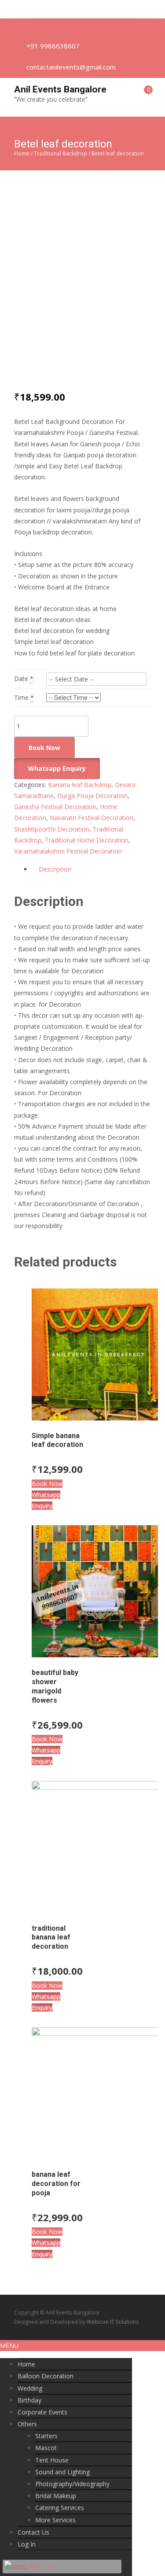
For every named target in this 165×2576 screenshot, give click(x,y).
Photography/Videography (72, 2484)
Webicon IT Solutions (113, 2322)
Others (27, 2424)
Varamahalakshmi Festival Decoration (68, 851)
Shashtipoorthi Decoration (52, 829)
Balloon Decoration (46, 2376)
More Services (55, 2520)
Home (22, 153)
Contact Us (33, 2532)
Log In (27, 2544)
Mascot (46, 2448)
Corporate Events (42, 2412)
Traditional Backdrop (60, 153)
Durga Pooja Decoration (92, 796)
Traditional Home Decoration (87, 840)
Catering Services (60, 2508)
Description (55, 869)
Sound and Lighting (62, 2472)
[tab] (91, 869)
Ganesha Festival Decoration (55, 807)
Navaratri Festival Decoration (92, 818)
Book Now (44, 748)
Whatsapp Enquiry (57, 768)
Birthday (29, 2400)
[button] (58, 768)
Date (21, 679)
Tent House (52, 2460)
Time (21, 697)
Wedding (30, 2388)
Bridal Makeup (56, 2496)
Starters (46, 2436)
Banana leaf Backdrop (80, 785)
